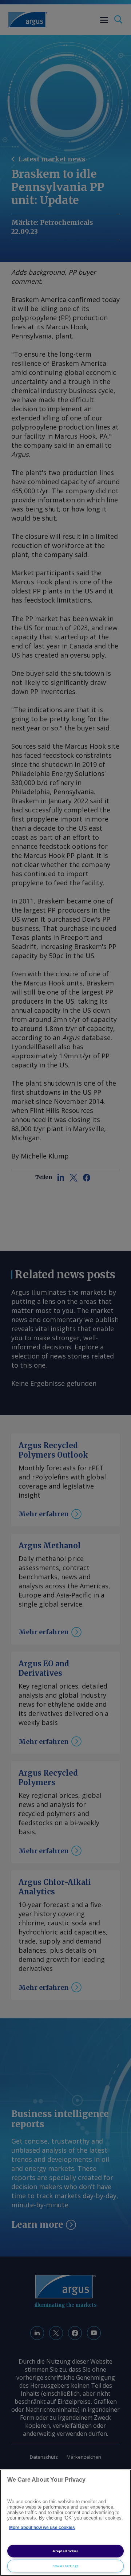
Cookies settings (66, 2566)
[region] (65, 2523)
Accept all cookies (65, 2551)
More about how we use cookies (42, 2528)
